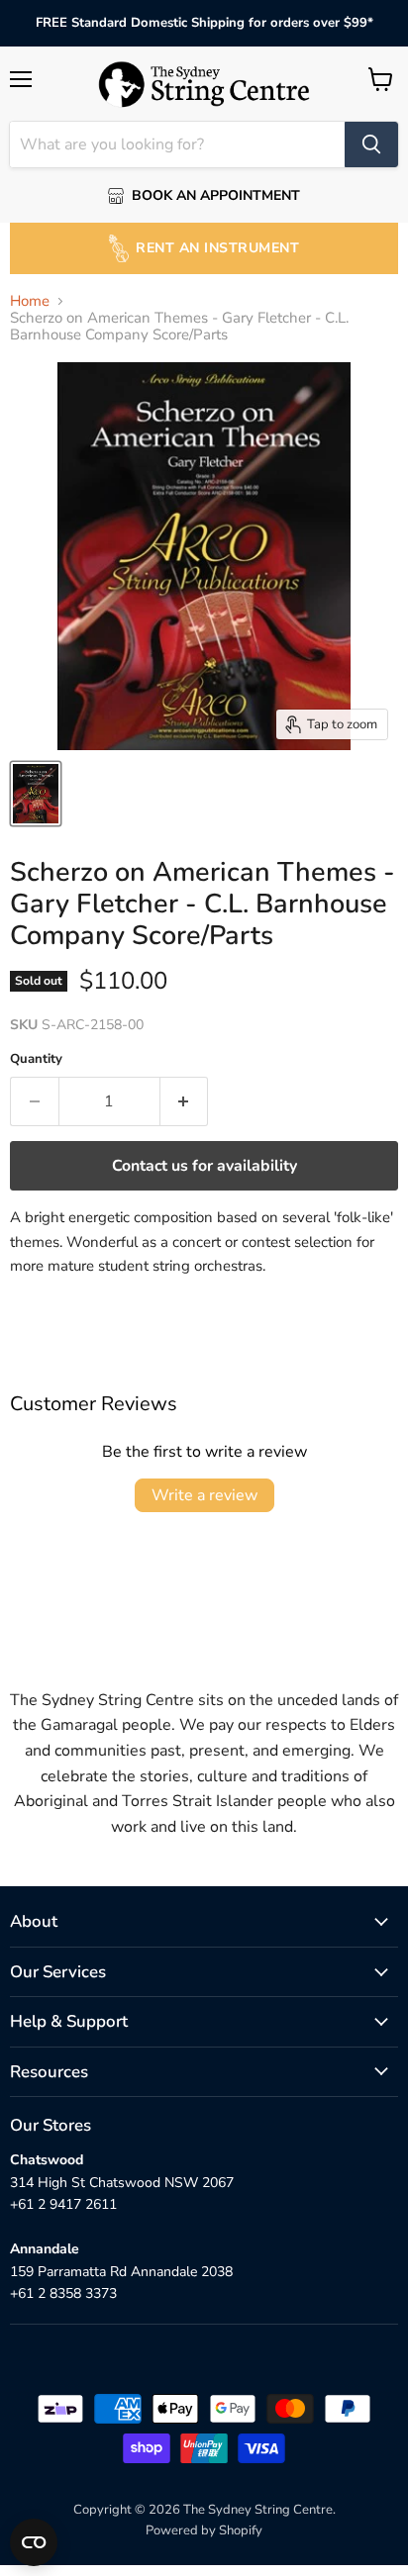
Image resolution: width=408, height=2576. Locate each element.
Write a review (204, 1495)
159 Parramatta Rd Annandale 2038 (121, 2272)
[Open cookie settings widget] (34, 2542)
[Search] (371, 144)
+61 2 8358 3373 (63, 2293)
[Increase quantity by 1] (185, 1101)
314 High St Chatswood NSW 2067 (122, 2183)
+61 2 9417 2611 (63, 2204)
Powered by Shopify (204, 2530)
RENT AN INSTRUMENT (217, 248)
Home (30, 301)
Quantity (36, 1059)
